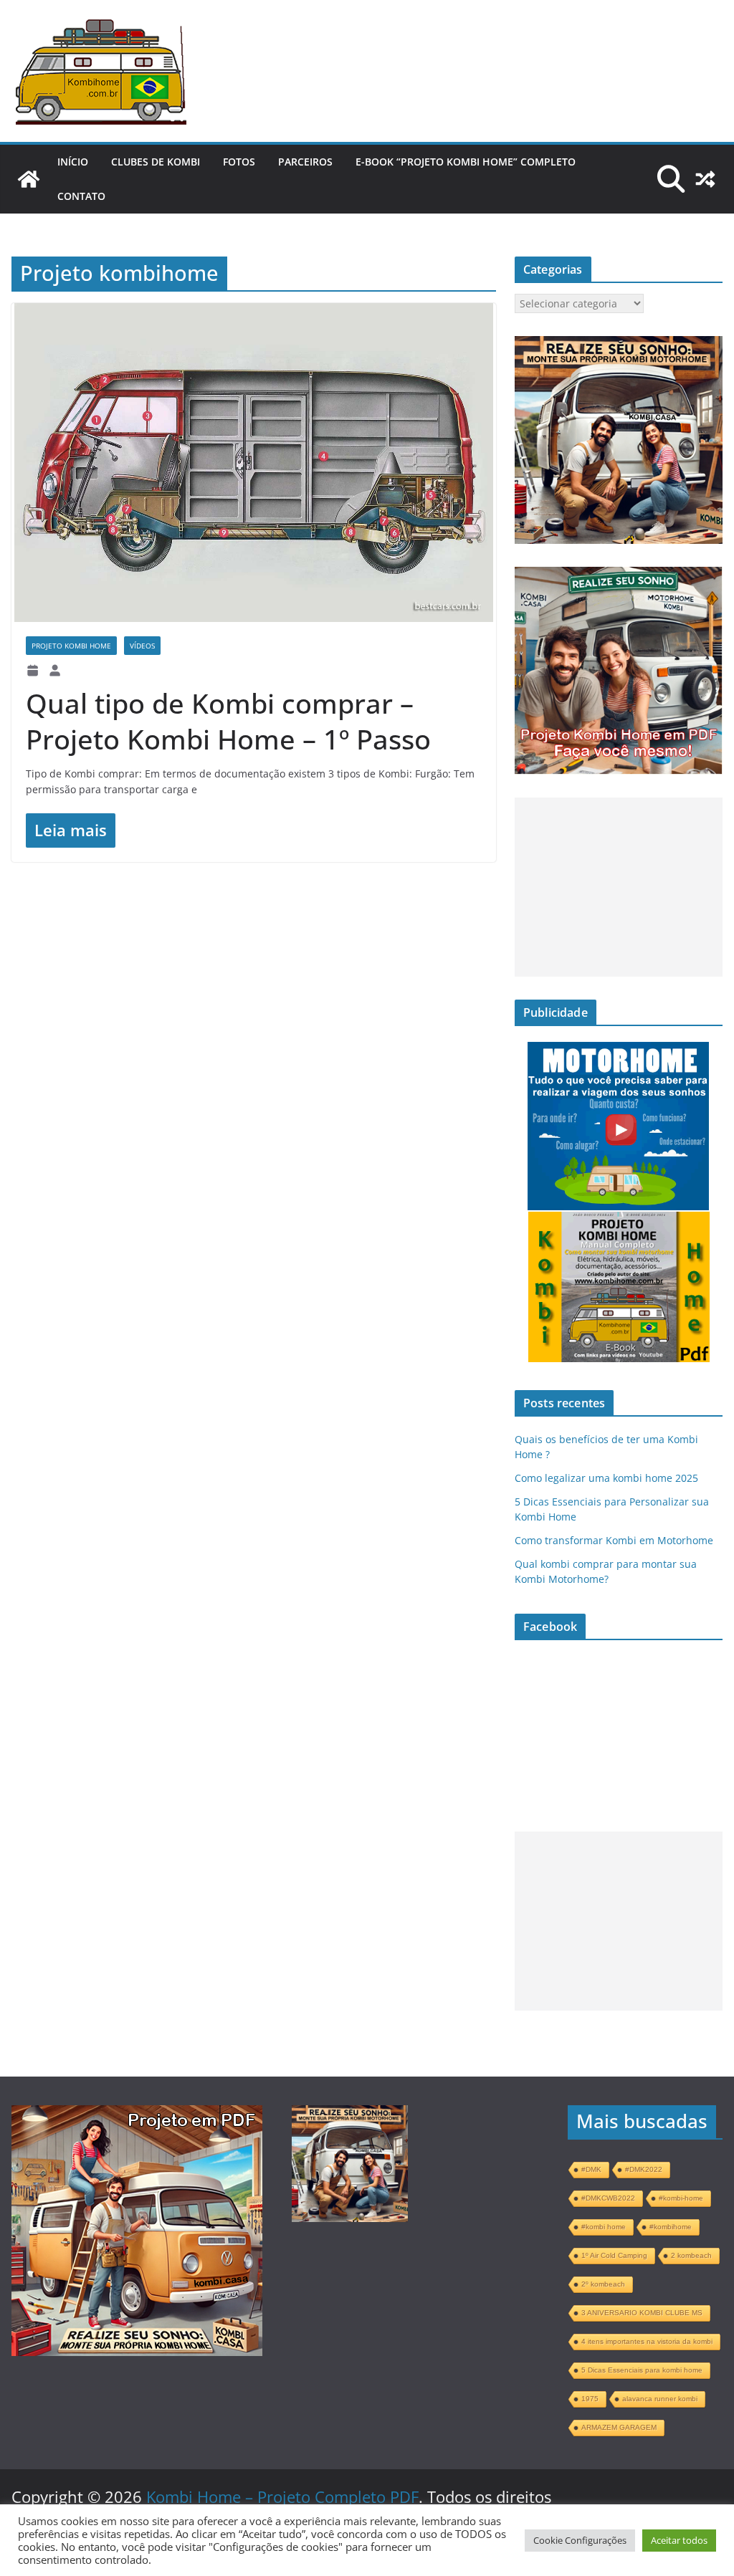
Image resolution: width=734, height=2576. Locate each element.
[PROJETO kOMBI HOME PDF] (619, 344)
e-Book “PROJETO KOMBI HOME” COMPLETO (466, 162)
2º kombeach (603, 2284)
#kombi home (604, 2227)
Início (73, 162)
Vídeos (142, 646)
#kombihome (671, 2227)
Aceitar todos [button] (679, 2540)
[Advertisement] (619, 887)
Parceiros (305, 162)
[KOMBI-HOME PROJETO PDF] (137, 2118)
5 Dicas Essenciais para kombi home (642, 2370)
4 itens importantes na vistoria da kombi (647, 2341)
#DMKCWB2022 (608, 2198)
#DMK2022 (644, 2169)
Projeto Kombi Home (71, 646)
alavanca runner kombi (660, 2399)
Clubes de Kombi (156, 162)
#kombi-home (681, 2198)
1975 (590, 2399)
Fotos (239, 162)
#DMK (591, 2169)
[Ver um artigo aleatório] (705, 179)
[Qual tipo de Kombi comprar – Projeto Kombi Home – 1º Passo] (254, 463)
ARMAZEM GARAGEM (619, 2427)
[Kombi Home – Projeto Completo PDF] (29, 179)
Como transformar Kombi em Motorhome (614, 1540)
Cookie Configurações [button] (580, 2540)
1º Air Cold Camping (614, 2255)
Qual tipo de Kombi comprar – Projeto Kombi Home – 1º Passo (228, 721)
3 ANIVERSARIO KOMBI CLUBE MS (642, 2313)
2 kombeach (691, 2255)
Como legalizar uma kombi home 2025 (606, 1478)
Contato (81, 196)
